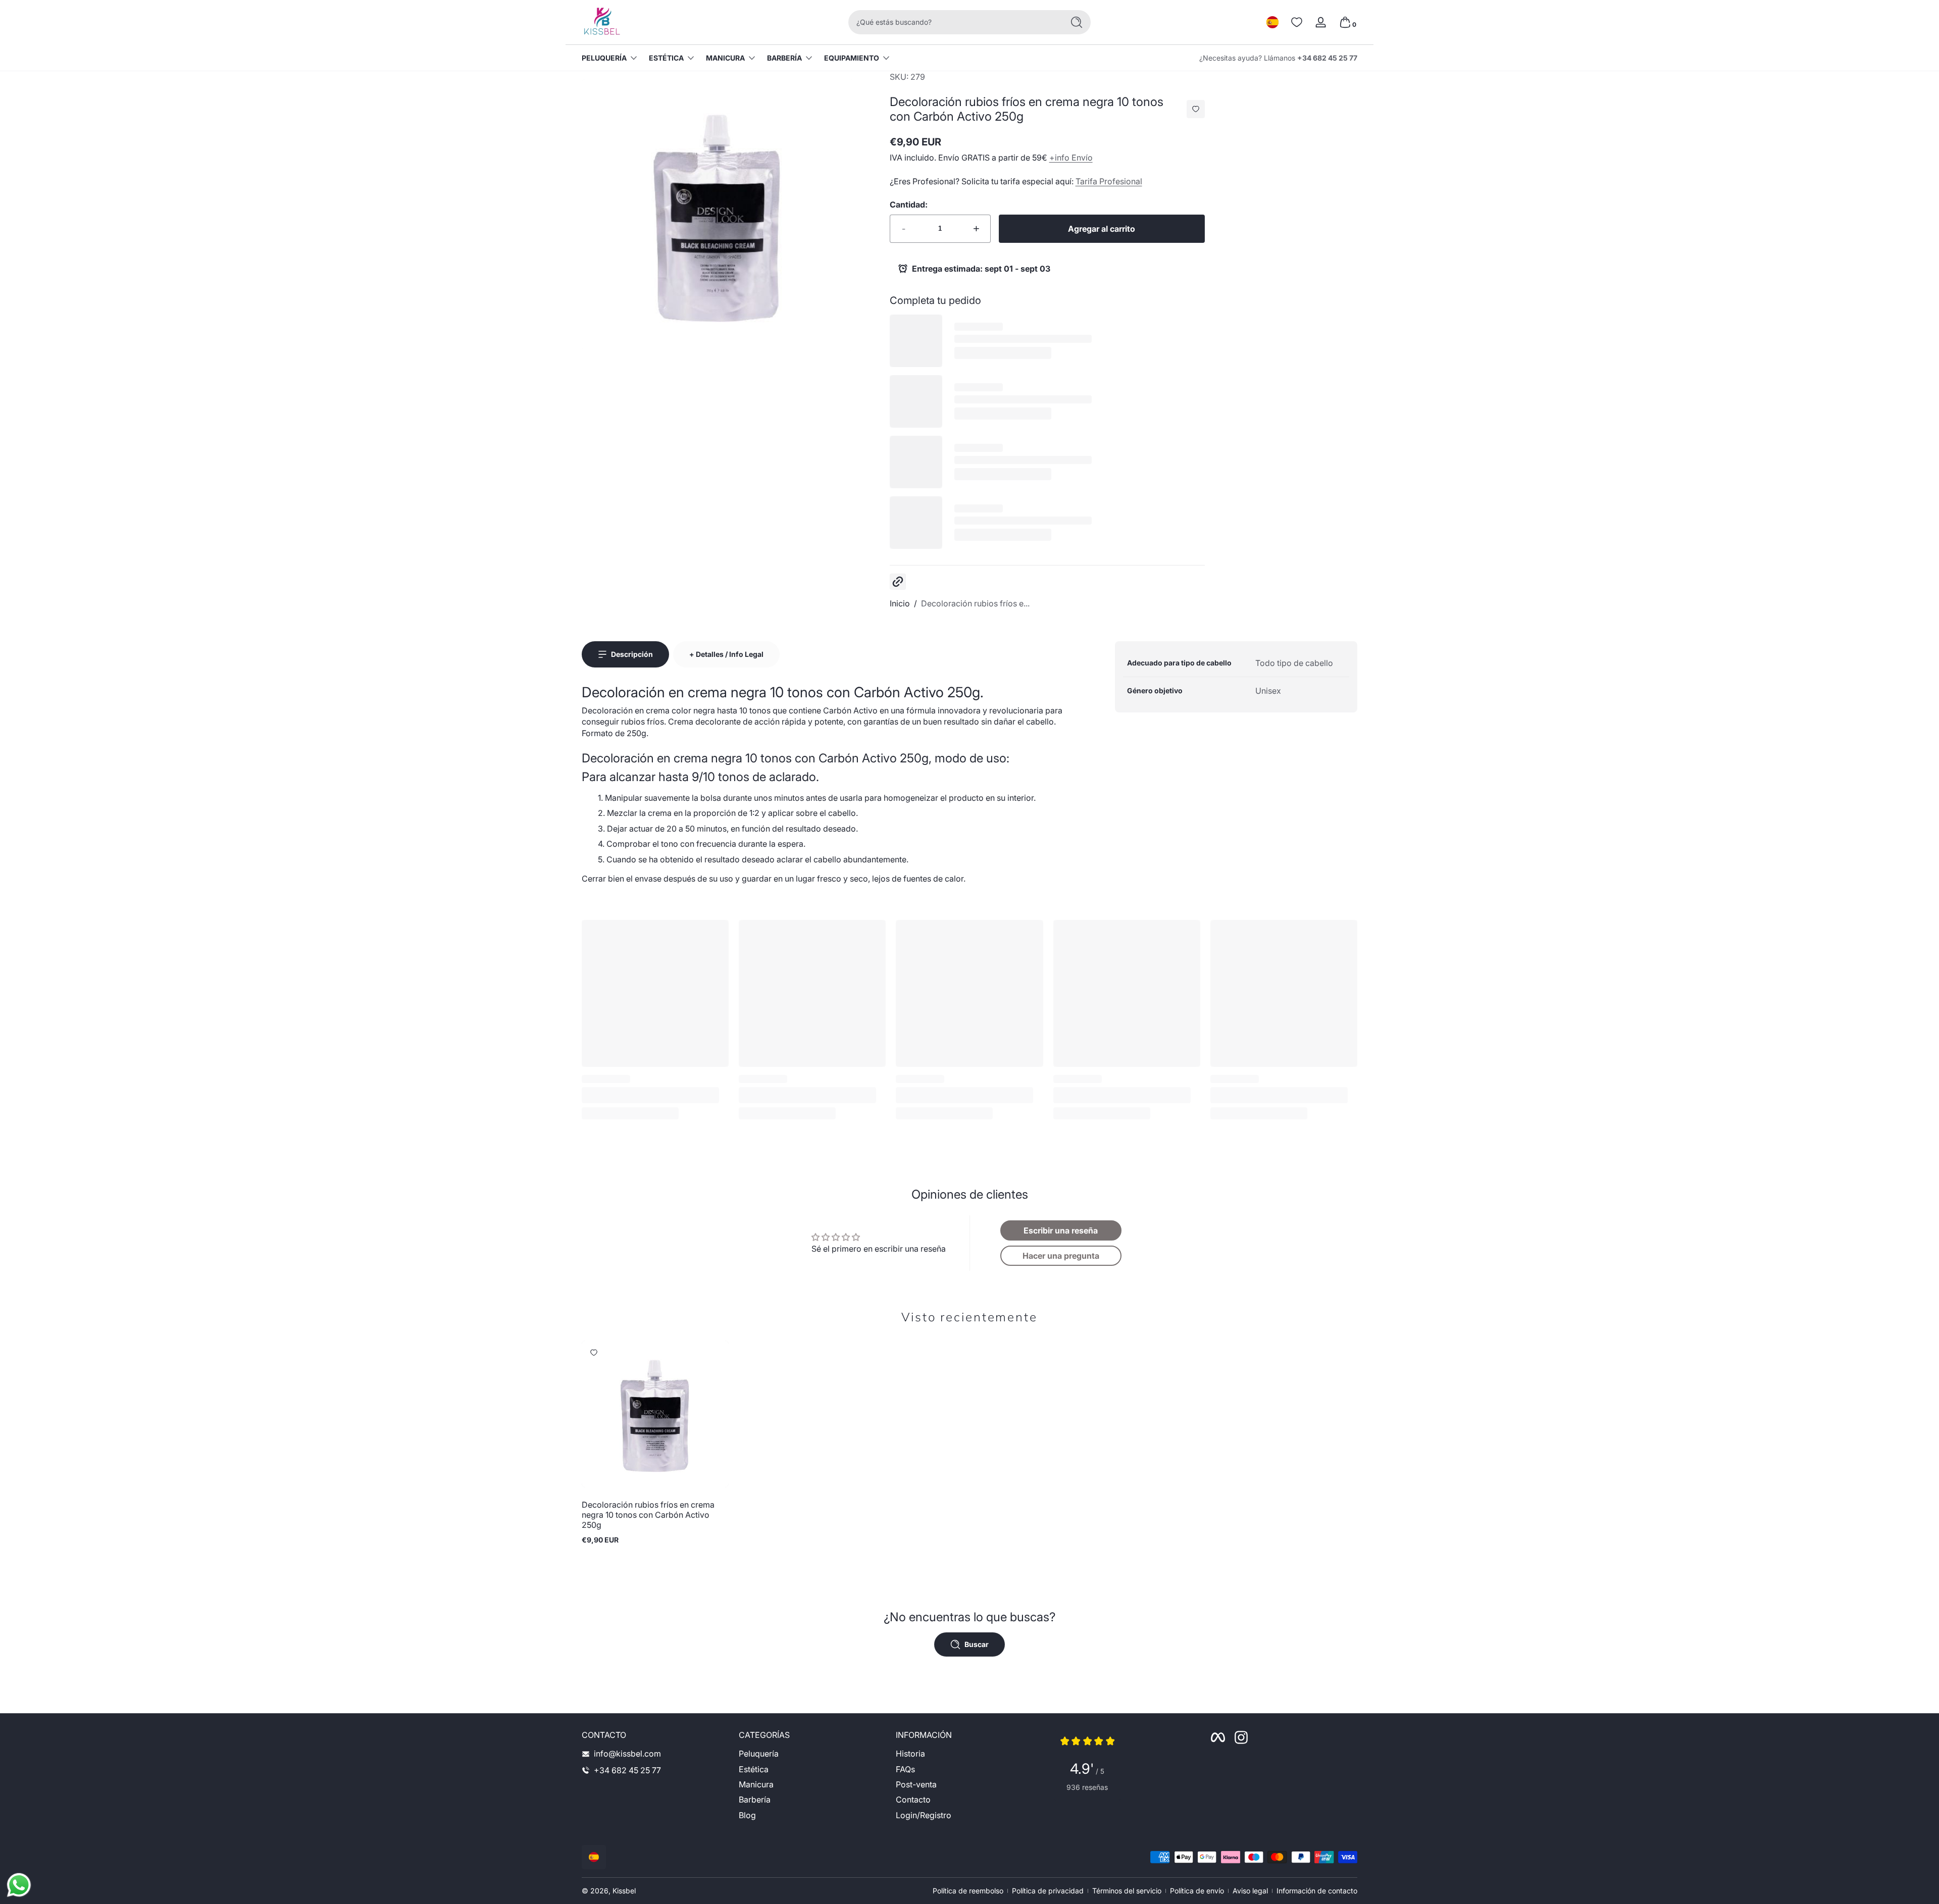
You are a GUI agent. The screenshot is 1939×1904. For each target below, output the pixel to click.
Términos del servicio (1127, 1891)
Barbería (784, 58)
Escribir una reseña (1061, 1230)
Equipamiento (852, 58)
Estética (666, 58)
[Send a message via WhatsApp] (19, 1885)
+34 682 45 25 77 (1327, 58)
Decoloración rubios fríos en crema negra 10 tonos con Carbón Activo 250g (648, 1515)
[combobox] (953, 22)
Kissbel (624, 1891)
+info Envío (1071, 158)
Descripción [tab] (632, 654)
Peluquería (604, 58)
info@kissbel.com (627, 1754)
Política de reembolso (968, 1891)
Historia (910, 1754)
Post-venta (916, 1784)
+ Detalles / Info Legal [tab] (726, 654)
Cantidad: (909, 204)
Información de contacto (1317, 1891)
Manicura (725, 58)
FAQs (905, 1769)
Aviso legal (1250, 1891)
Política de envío (1197, 1891)
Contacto (913, 1800)
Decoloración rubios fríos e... (975, 603)
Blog (747, 1815)
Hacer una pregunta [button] (1061, 1256)
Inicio (900, 603)
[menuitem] (812, 1754)
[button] (1272, 22)
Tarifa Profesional (1109, 181)
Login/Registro (924, 1815)
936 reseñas (1087, 1787)
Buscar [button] (977, 1644)
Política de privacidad (1048, 1891)
